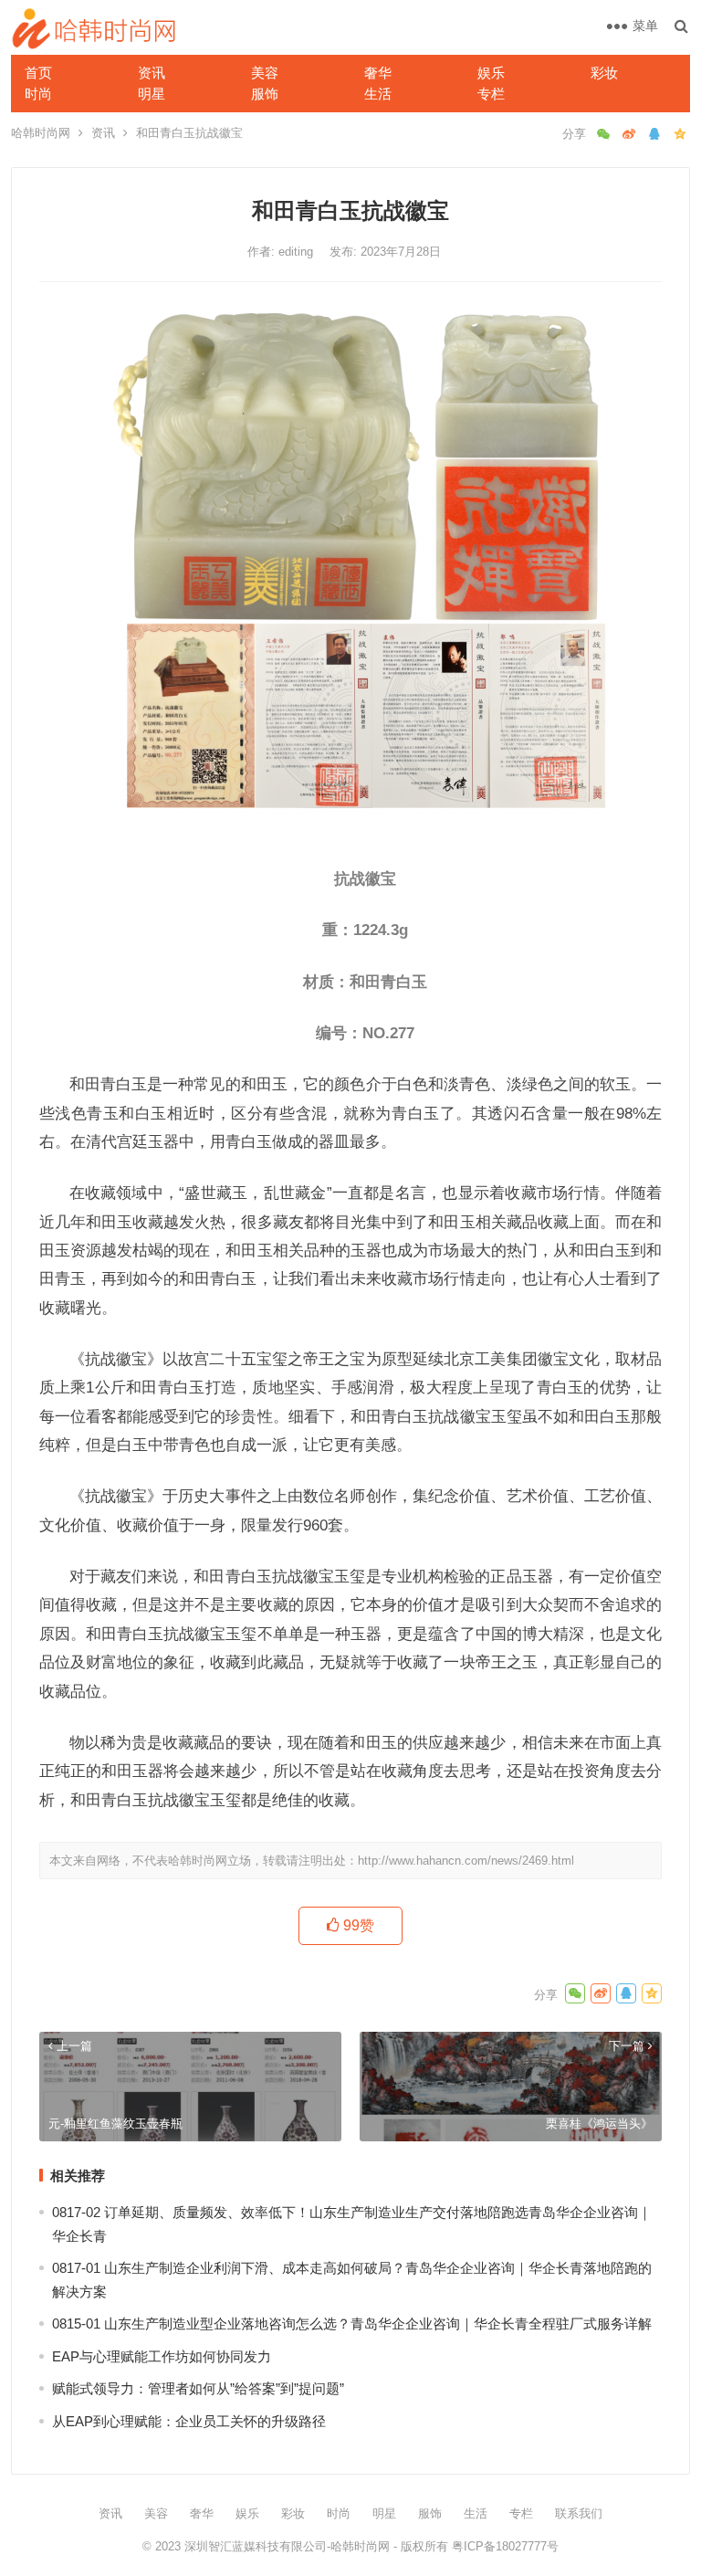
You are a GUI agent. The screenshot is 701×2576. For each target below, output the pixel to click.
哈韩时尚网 (41, 133)
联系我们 (579, 2513)
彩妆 (604, 73)
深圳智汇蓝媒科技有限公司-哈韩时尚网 (287, 2546)
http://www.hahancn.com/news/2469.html (466, 1861)
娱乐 (491, 73)
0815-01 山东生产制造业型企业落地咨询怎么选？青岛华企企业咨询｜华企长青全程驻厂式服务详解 (352, 2324)
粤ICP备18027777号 (505, 2546)
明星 (152, 94)
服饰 (265, 94)
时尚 (38, 94)
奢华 (378, 73)
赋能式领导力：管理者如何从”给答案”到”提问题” (198, 2388)
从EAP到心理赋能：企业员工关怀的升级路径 (189, 2421)
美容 (265, 73)
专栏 (491, 94)
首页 (38, 73)
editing (298, 252)
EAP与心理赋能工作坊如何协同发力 (162, 2356)
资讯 (152, 73)
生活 (378, 94)
